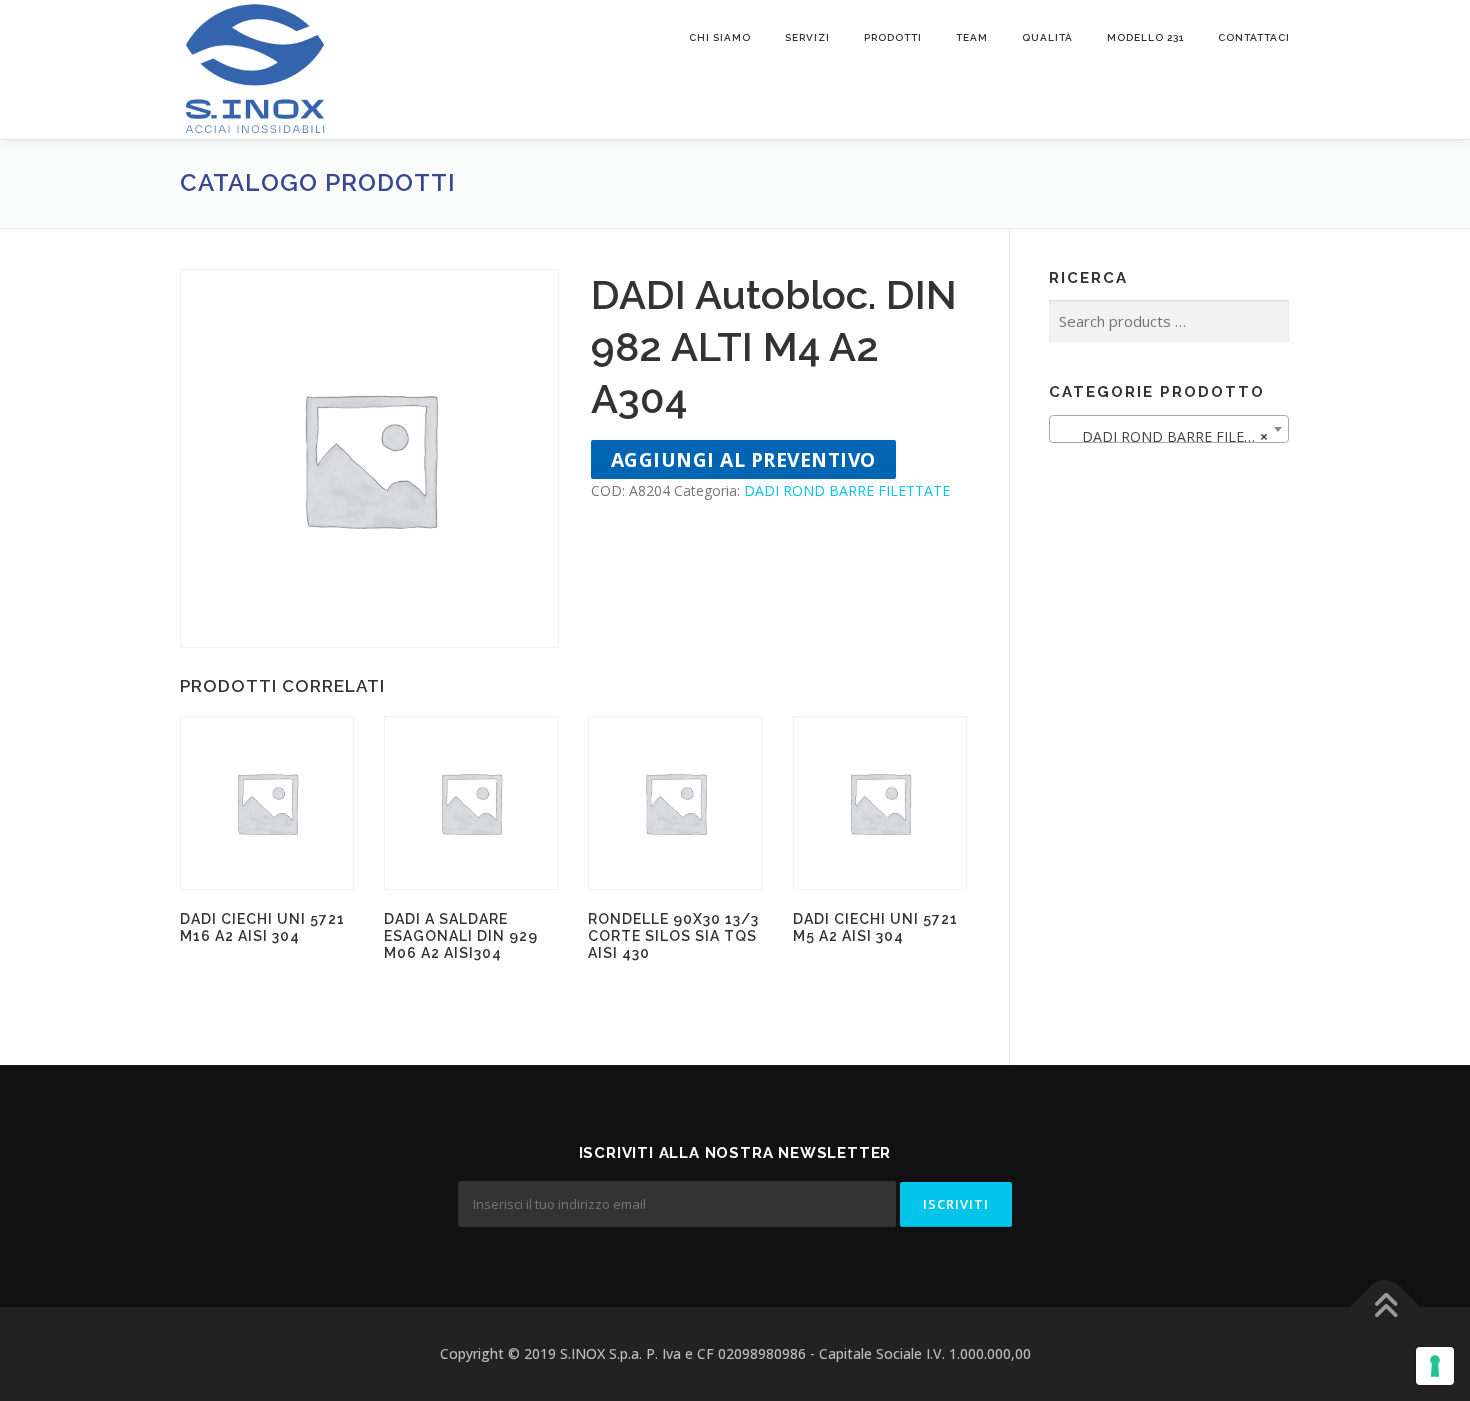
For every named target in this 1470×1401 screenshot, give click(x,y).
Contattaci (1254, 37)
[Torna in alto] (1385, 1307)
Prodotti (893, 37)
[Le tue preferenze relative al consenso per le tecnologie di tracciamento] (1435, 1366)
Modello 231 (1145, 37)
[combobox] (1169, 429)
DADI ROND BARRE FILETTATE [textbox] (1173, 436)
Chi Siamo (720, 37)
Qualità (1047, 37)
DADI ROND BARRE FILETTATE (847, 490)
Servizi (807, 37)
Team (972, 37)
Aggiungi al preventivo (743, 459)
